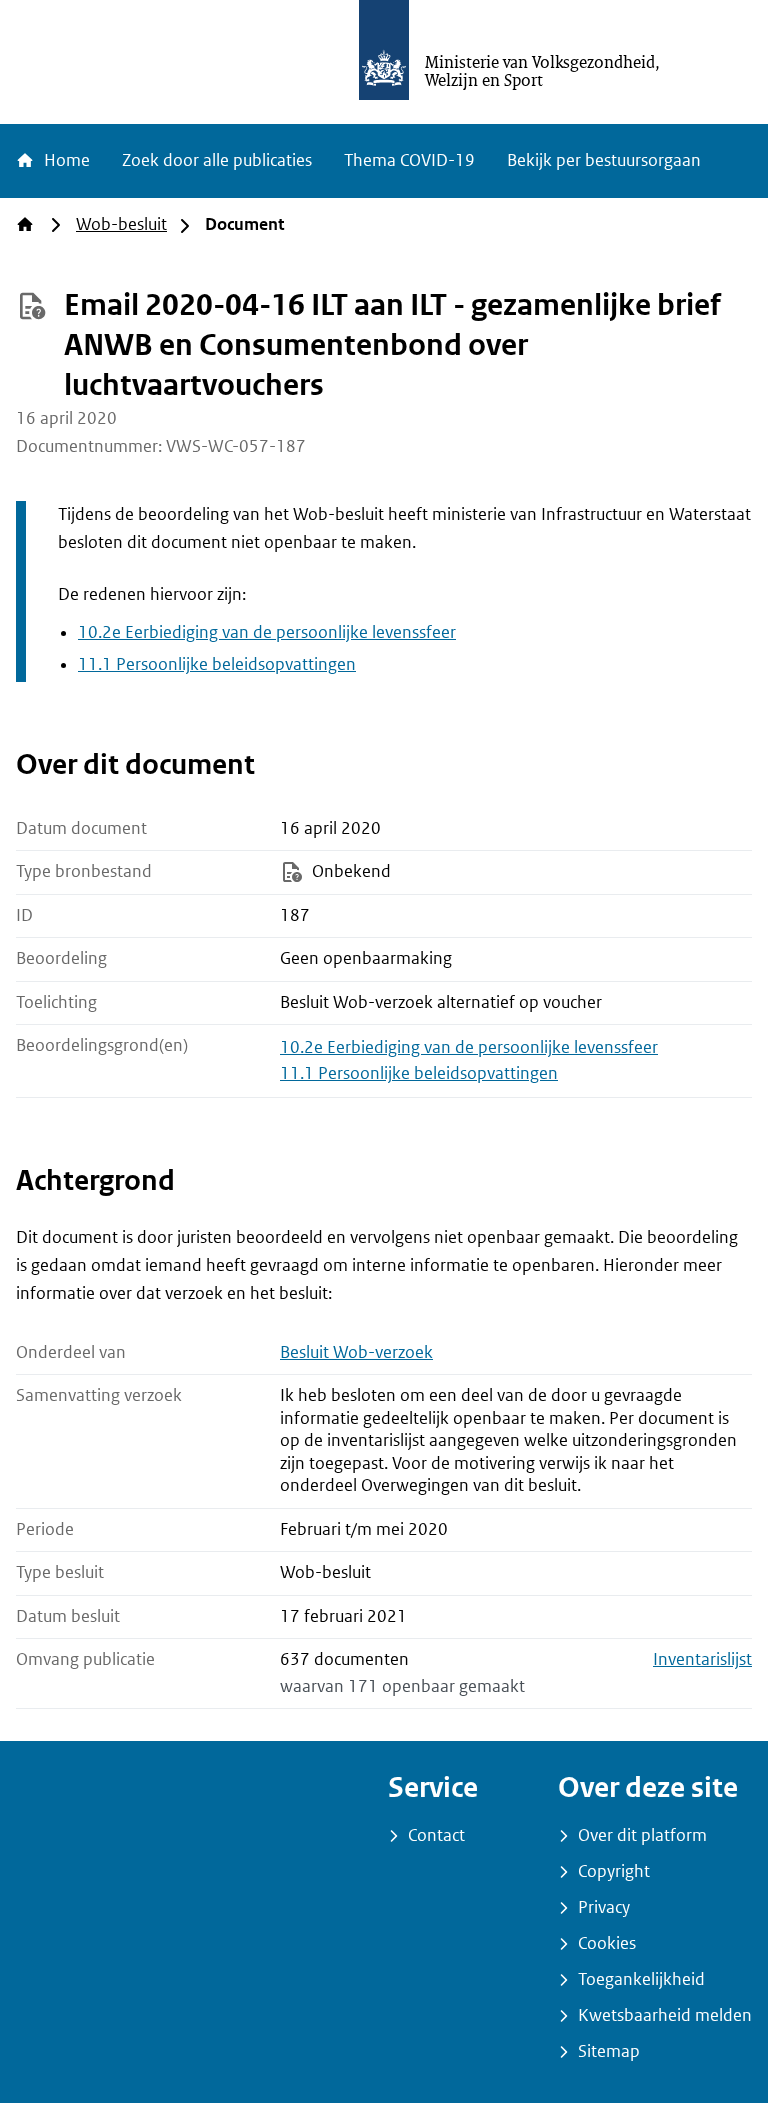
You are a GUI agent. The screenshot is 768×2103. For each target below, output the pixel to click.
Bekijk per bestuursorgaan (604, 160)
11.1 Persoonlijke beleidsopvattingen (217, 664)
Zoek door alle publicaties (217, 160)
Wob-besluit (121, 224)
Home (65, 160)
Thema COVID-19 (409, 160)
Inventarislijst (702, 1659)
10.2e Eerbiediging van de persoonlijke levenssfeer (267, 632)
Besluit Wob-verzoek (356, 1352)
